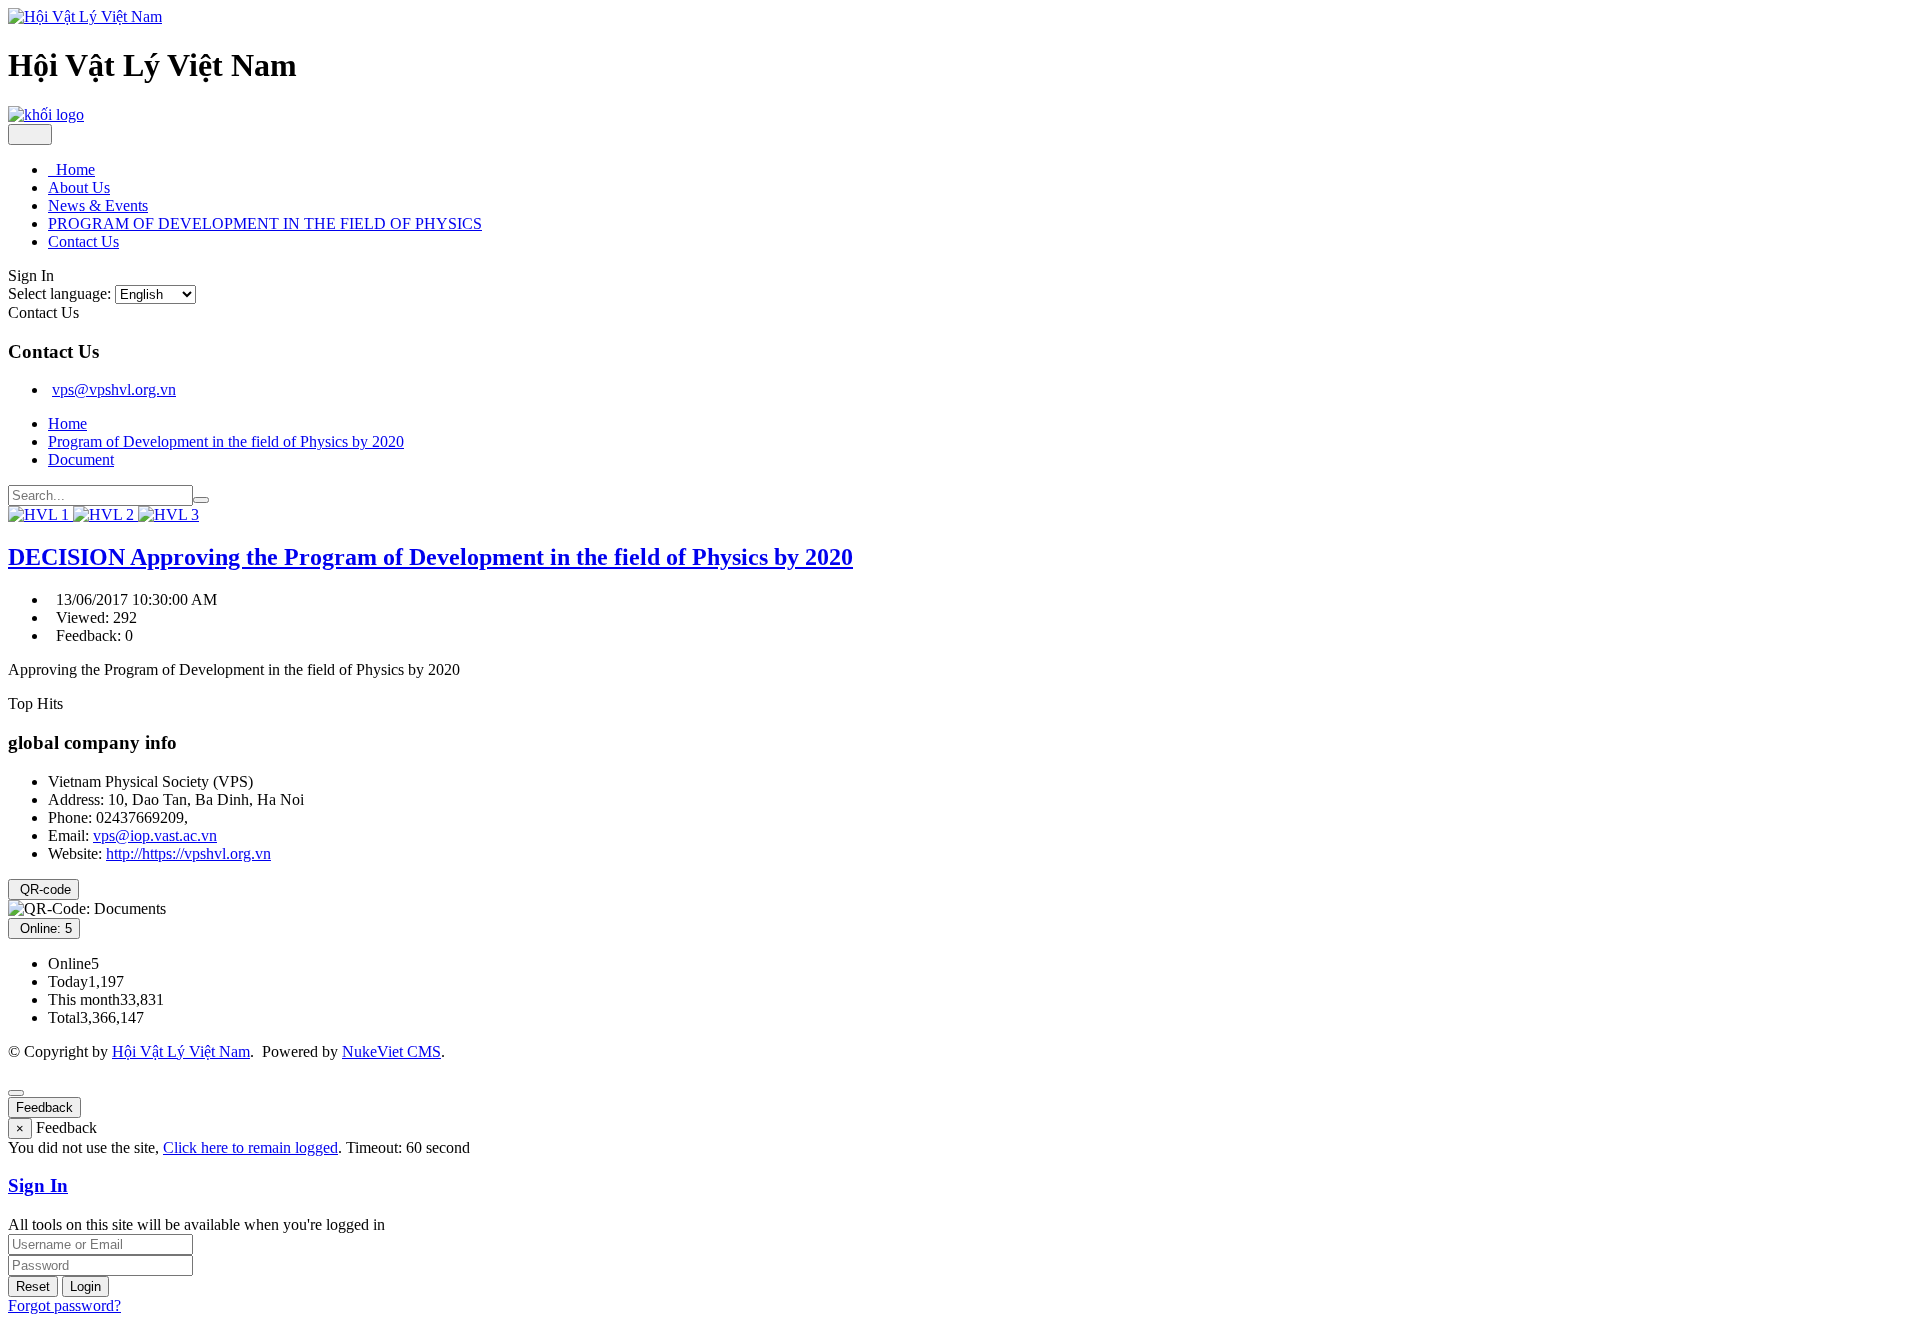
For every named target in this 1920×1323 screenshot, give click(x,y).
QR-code (43, 889)
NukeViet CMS (391, 1051)
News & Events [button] (98, 205)
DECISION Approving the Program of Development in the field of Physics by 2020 (430, 557)
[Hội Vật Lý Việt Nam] (85, 16)
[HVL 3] (168, 514)
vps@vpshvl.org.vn (114, 389)
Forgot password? (64, 1305)
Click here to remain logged (250, 1147)
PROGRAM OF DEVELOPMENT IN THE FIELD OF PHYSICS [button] (265, 223)
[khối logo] (46, 114)
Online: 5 (44, 928)
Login (85, 1286)
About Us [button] (79, 187)
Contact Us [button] (83, 241)
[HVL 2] (105, 514)
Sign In (38, 1185)
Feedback (44, 1107)
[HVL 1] (40, 514)
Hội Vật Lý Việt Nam (181, 1051)
